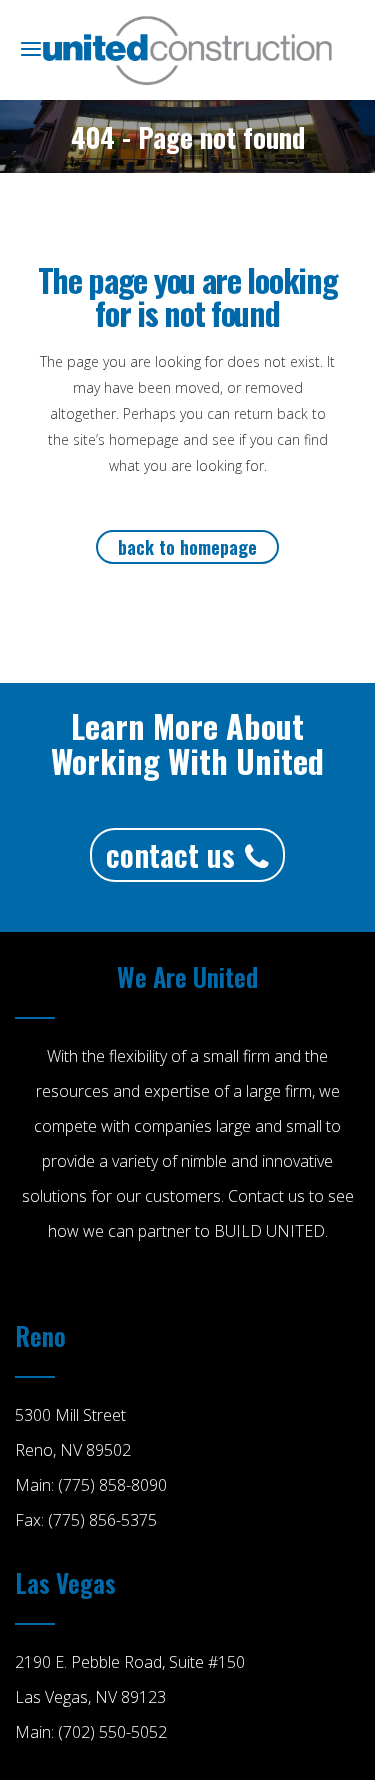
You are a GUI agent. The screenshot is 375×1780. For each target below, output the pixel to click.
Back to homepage (187, 547)
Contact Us (170, 854)
